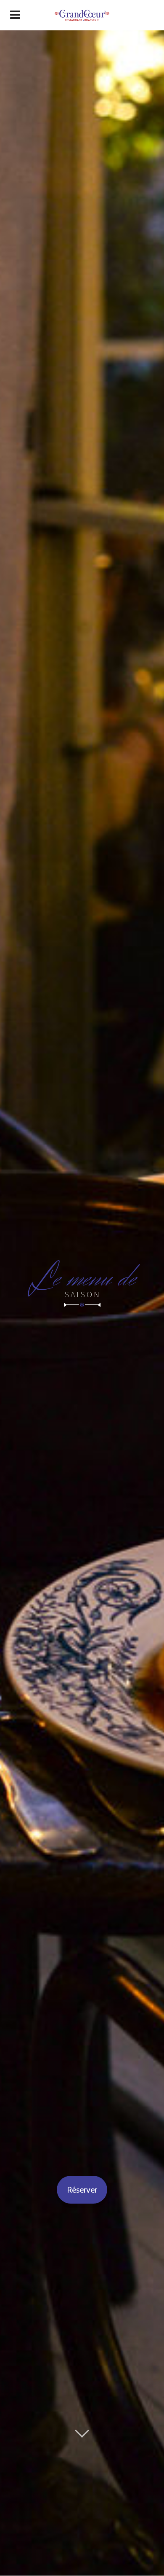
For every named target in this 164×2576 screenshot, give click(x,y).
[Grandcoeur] (82, 15)
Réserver (82, 2190)
